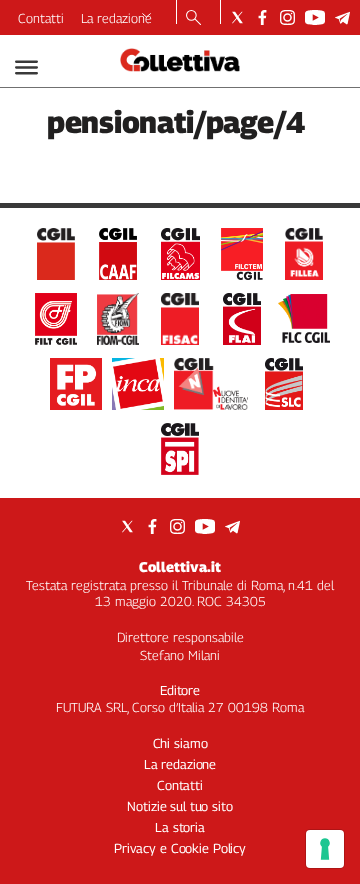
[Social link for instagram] (287, 17)
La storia (180, 827)
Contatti (41, 18)
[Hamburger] (26, 67)
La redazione (116, 18)
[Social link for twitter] (237, 17)
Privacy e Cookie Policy (180, 848)
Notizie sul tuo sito (179, 806)
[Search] (193, 19)
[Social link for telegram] (342, 17)
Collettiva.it (180, 566)
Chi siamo (180, 743)
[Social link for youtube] (315, 17)
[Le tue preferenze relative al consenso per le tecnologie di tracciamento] (325, 849)
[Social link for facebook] (262, 17)
